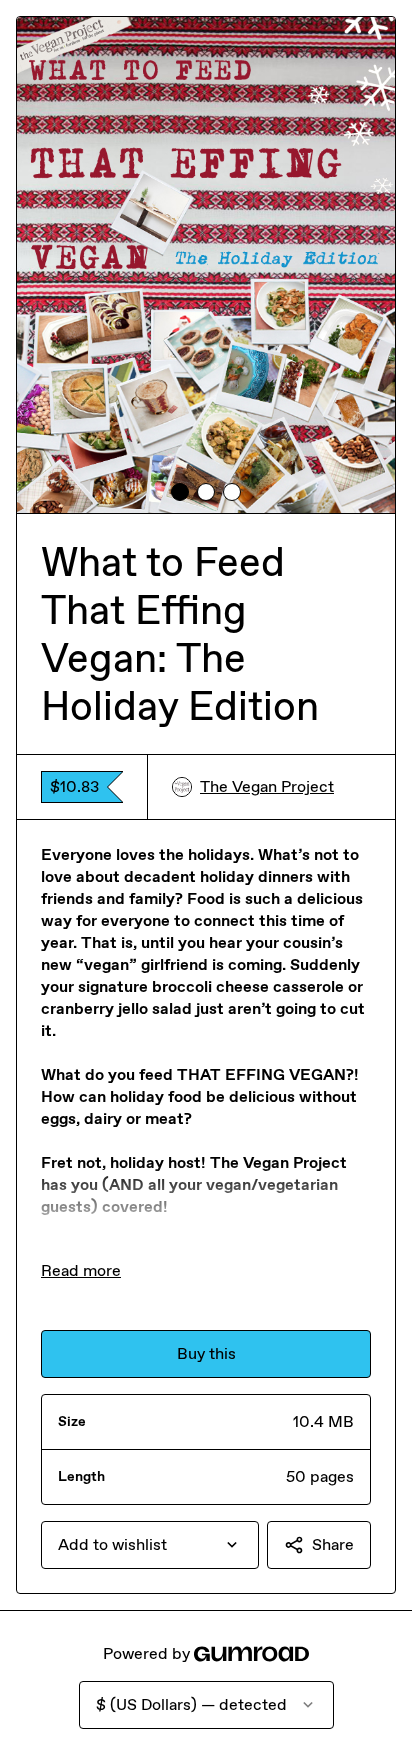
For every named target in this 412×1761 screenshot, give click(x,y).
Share (333, 1544)
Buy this (206, 1353)
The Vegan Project (267, 786)
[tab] (180, 492)
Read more (81, 1270)
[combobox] (150, 1545)
